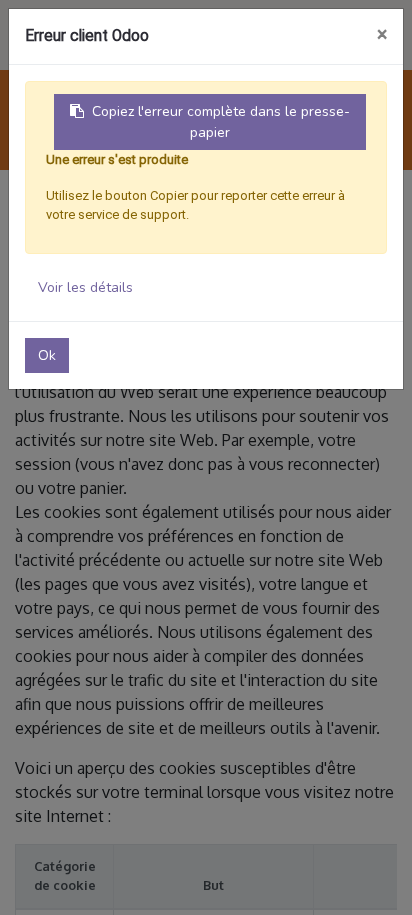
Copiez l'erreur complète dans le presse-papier (221, 122)
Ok (47, 355)
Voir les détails (85, 287)
